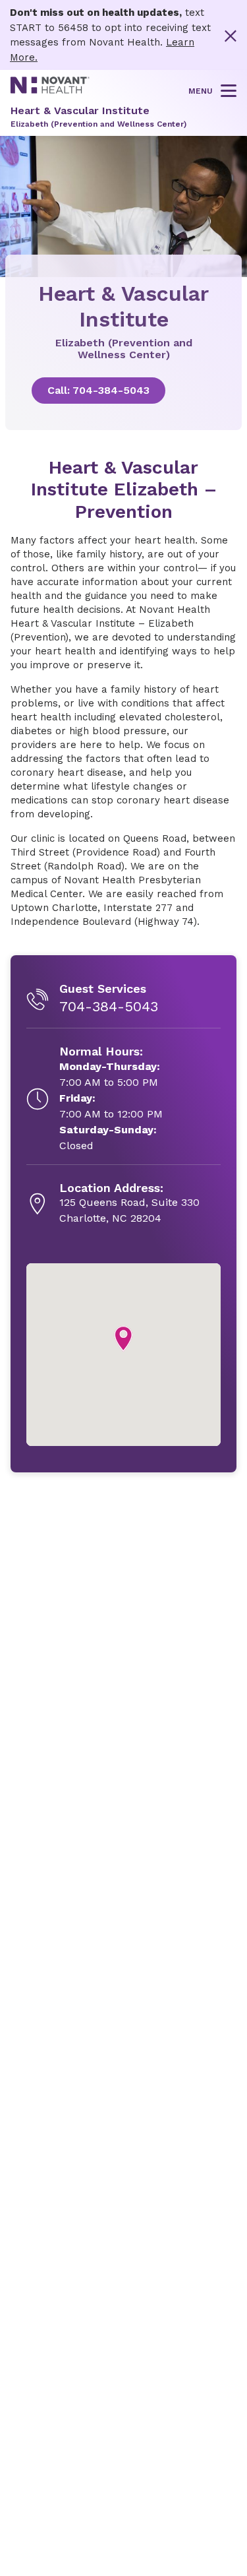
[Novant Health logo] (50, 90)
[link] (123, 391)
